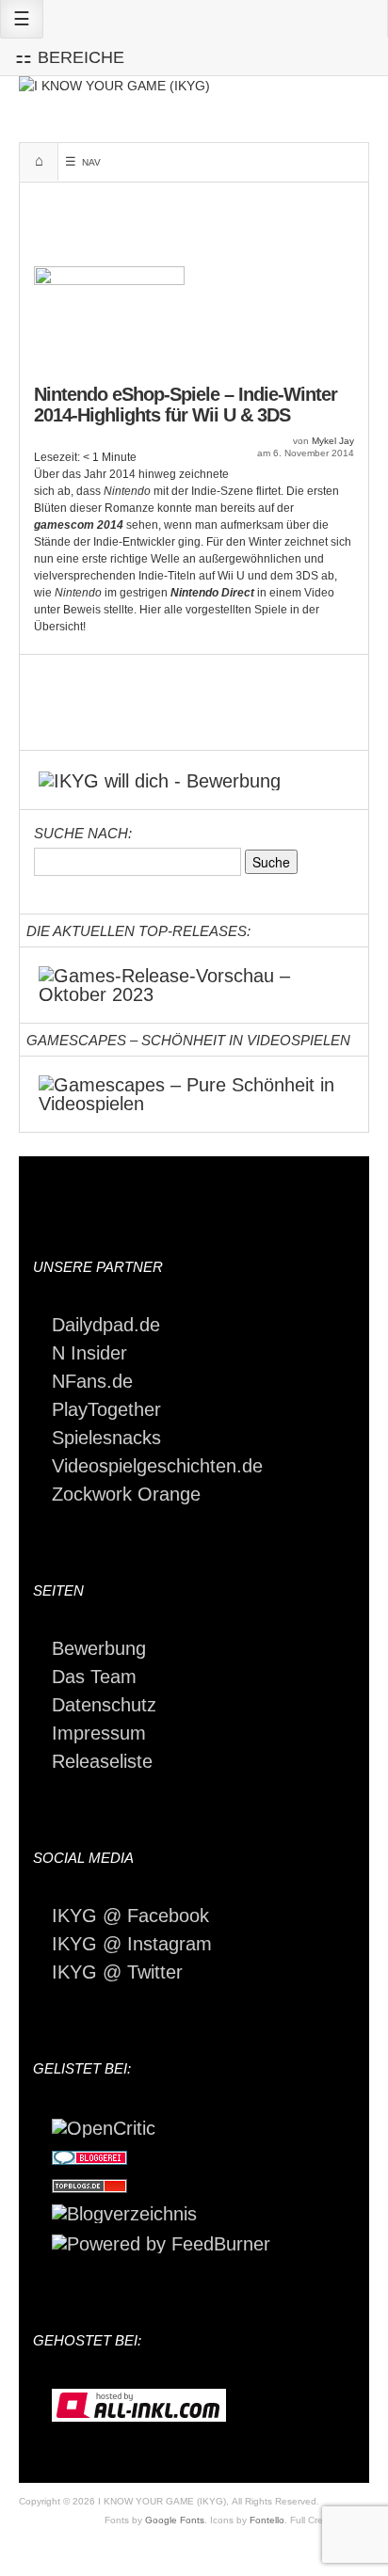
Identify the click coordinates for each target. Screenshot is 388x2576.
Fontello (267, 2520)
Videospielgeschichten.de (157, 1466)
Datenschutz (104, 1705)
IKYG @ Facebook (130, 1916)
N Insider (89, 1353)
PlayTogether (106, 1409)
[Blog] (124, 2213)
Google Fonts (175, 2520)
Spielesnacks (106, 1438)
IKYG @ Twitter (117, 1972)
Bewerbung (99, 1648)
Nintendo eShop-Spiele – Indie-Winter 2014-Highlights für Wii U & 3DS (186, 405)
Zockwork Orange (126, 1494)
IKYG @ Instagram (132, 1944)
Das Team (94, 1677)
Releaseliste (102, 1761)
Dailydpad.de (106, 1325)
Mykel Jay (333, 441)
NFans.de (92, 1381)
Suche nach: (83, 833)
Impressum (99, 1733)
